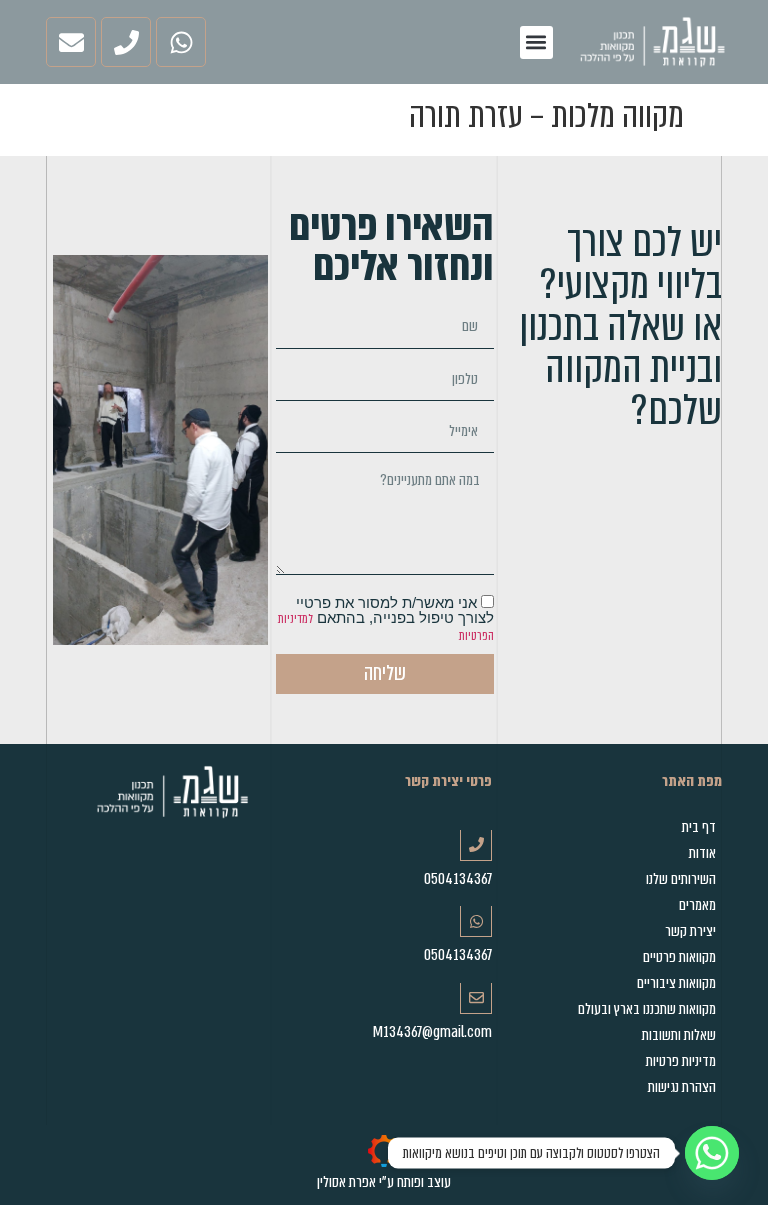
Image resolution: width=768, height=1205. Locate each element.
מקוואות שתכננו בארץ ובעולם (647, 1009)
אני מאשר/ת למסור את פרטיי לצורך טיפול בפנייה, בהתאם (386, 619)
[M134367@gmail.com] (476, 998)
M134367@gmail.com (432, 1032)
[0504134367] (476, 845)
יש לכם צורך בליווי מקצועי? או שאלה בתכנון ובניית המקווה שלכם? (620, 326)
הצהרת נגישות (682, 1087)
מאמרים (697, 905)
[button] (536, 42)
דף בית (699, 827)
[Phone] (126, 42)
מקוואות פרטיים (679, 957)
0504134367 (458, 879)
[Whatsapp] (181, 42)
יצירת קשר (690, 931)
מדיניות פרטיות (681, 1061)
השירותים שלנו (681, 879)
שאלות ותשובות (679, 1035)
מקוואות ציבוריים (676, 983)
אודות (702, 853)
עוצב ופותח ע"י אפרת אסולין (384, 1182)
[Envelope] (71, 42)
